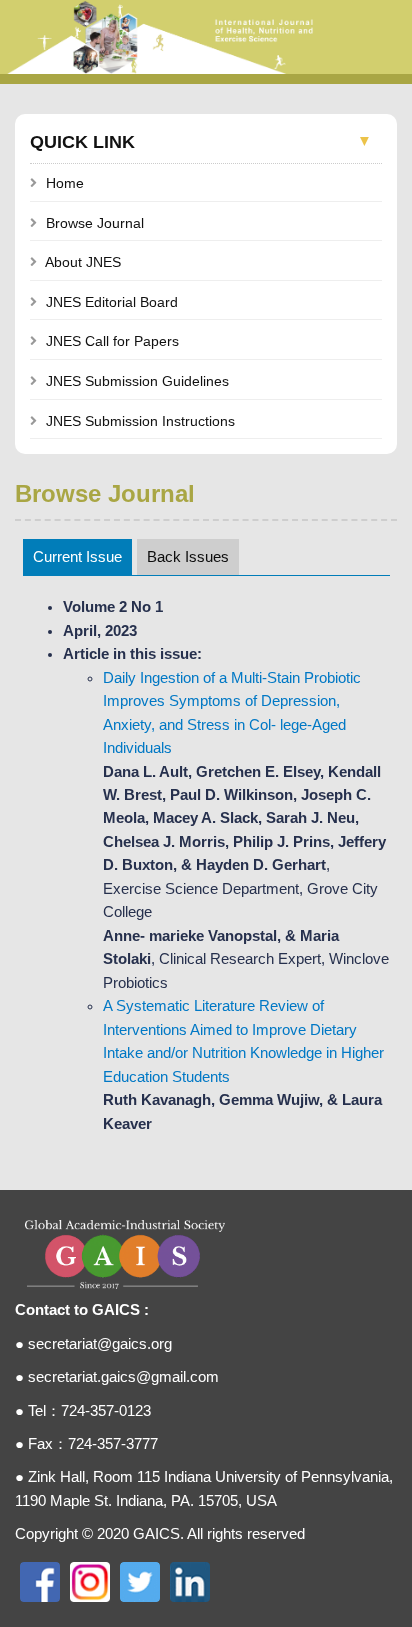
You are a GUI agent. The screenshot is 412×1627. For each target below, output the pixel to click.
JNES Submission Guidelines (137, 381)
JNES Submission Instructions (140, 421)
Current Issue (77, 557)
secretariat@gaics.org (100, 1344)
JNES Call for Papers (112, 341)
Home (65, 183)
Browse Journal (95, 223)
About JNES (83, 262)
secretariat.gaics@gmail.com (123, 1377)
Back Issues (188, 557)
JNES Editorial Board (112, 302)
